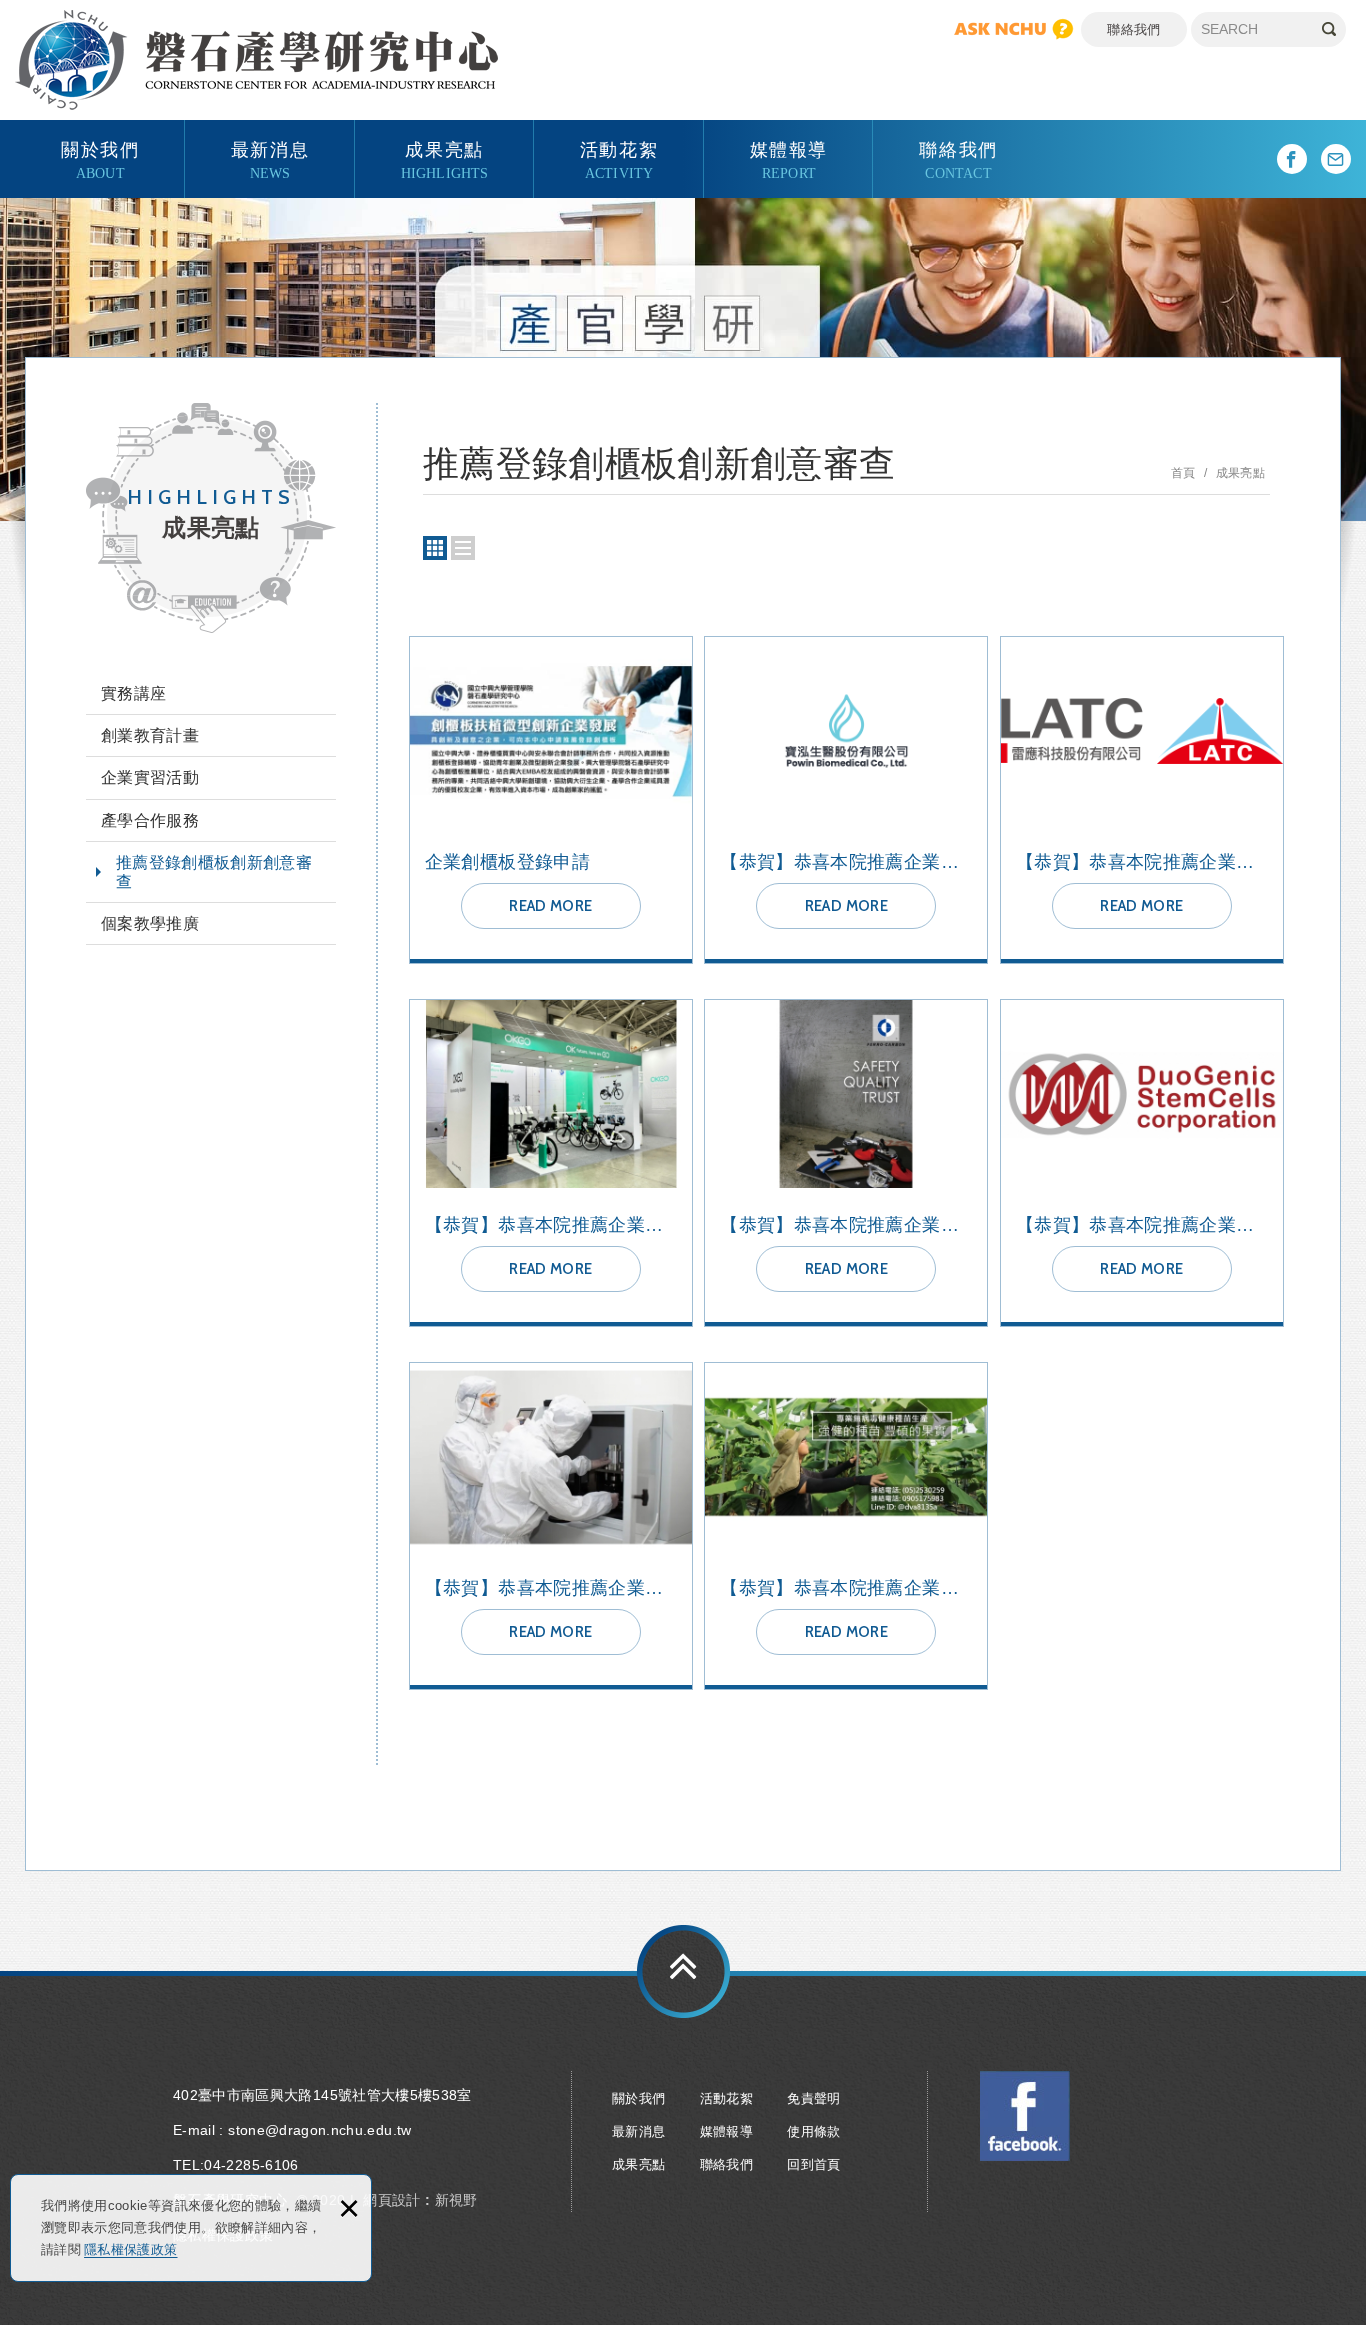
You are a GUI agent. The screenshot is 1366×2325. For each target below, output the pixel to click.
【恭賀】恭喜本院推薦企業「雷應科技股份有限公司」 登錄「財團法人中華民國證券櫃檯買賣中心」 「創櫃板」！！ (1142, 800)
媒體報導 (789, 159)
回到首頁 (813, 2164)
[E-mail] (1336, 159)
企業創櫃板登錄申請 (551, 800)
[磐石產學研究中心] (256, 60)
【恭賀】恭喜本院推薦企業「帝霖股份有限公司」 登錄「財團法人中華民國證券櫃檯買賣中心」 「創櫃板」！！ (846, 1526)
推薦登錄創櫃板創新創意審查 (214, 872)
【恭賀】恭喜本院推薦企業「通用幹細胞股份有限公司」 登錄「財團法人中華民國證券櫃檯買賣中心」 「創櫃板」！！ (1142, 1163)
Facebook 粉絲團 (1025, 2116)
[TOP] (683, 1971)
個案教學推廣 (150, 923)
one (463, 548)
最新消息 (270, 159)
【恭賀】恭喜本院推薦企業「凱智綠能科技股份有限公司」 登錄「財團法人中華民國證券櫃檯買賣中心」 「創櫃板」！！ (551, 1163)
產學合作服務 (150, 820)
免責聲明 (813, 2098)
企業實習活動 (150, 777)
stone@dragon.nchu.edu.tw (319, 2130)
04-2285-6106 (251, 2165)
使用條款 (813, 2131)
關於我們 (100, 159)
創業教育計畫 (150, 735)
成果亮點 (445, 159)
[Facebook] (1292, 159)
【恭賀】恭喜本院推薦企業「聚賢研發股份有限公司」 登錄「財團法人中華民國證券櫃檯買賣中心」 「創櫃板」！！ (551, 1526)
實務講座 (133, 693)
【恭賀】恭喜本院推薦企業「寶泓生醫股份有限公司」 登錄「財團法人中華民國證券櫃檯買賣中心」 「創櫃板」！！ (846, 800)
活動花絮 (619, 159)
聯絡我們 (1133, 29)
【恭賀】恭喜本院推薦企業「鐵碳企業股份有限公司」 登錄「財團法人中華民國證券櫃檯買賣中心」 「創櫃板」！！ (846, 1163)
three (435, 548)
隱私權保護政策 (130, 2249)
